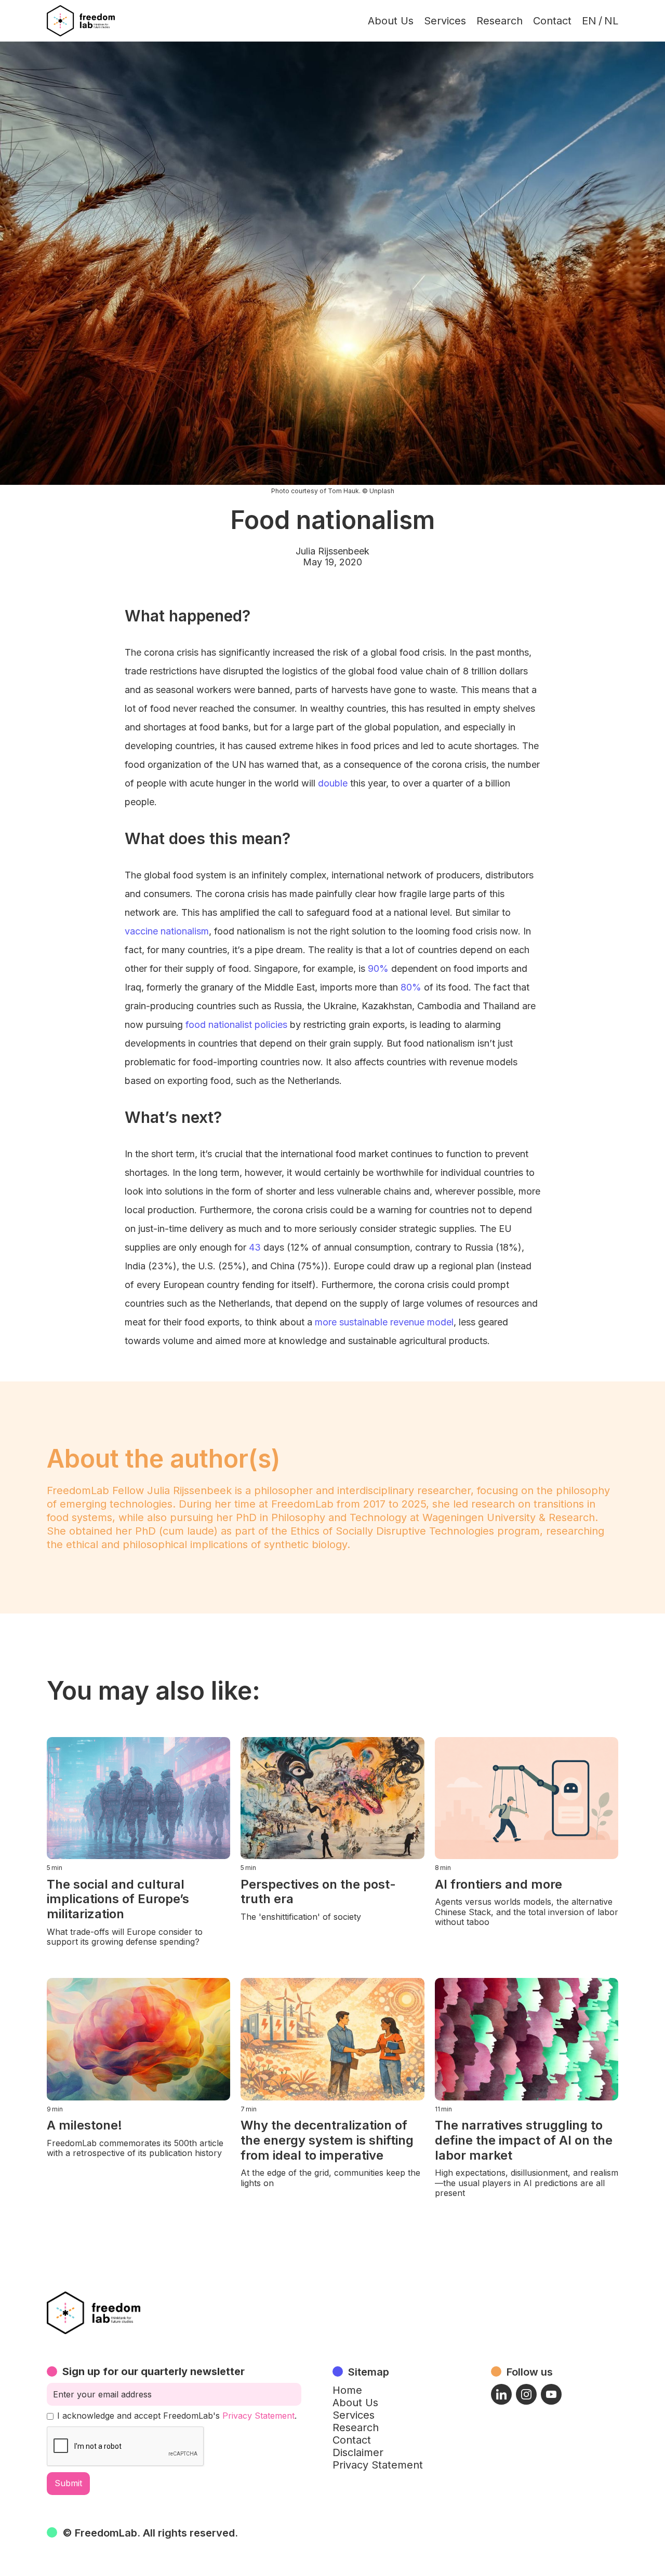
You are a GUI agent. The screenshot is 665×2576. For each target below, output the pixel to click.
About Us (391, 21)
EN (589, 21)
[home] (81, 21)
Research (500, 21)
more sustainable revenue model (384, 1322)
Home (347, 2390)
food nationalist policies (236, 1025)
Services (445, 21)
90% (378, 968)
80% (411, 987)
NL (611, 21)
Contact (552, 21)
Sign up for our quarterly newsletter (154, 2371)
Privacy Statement (258, 2416)
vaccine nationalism (167, 931)
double (333, 783)
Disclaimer (358, 2452)
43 (255, 1247)
